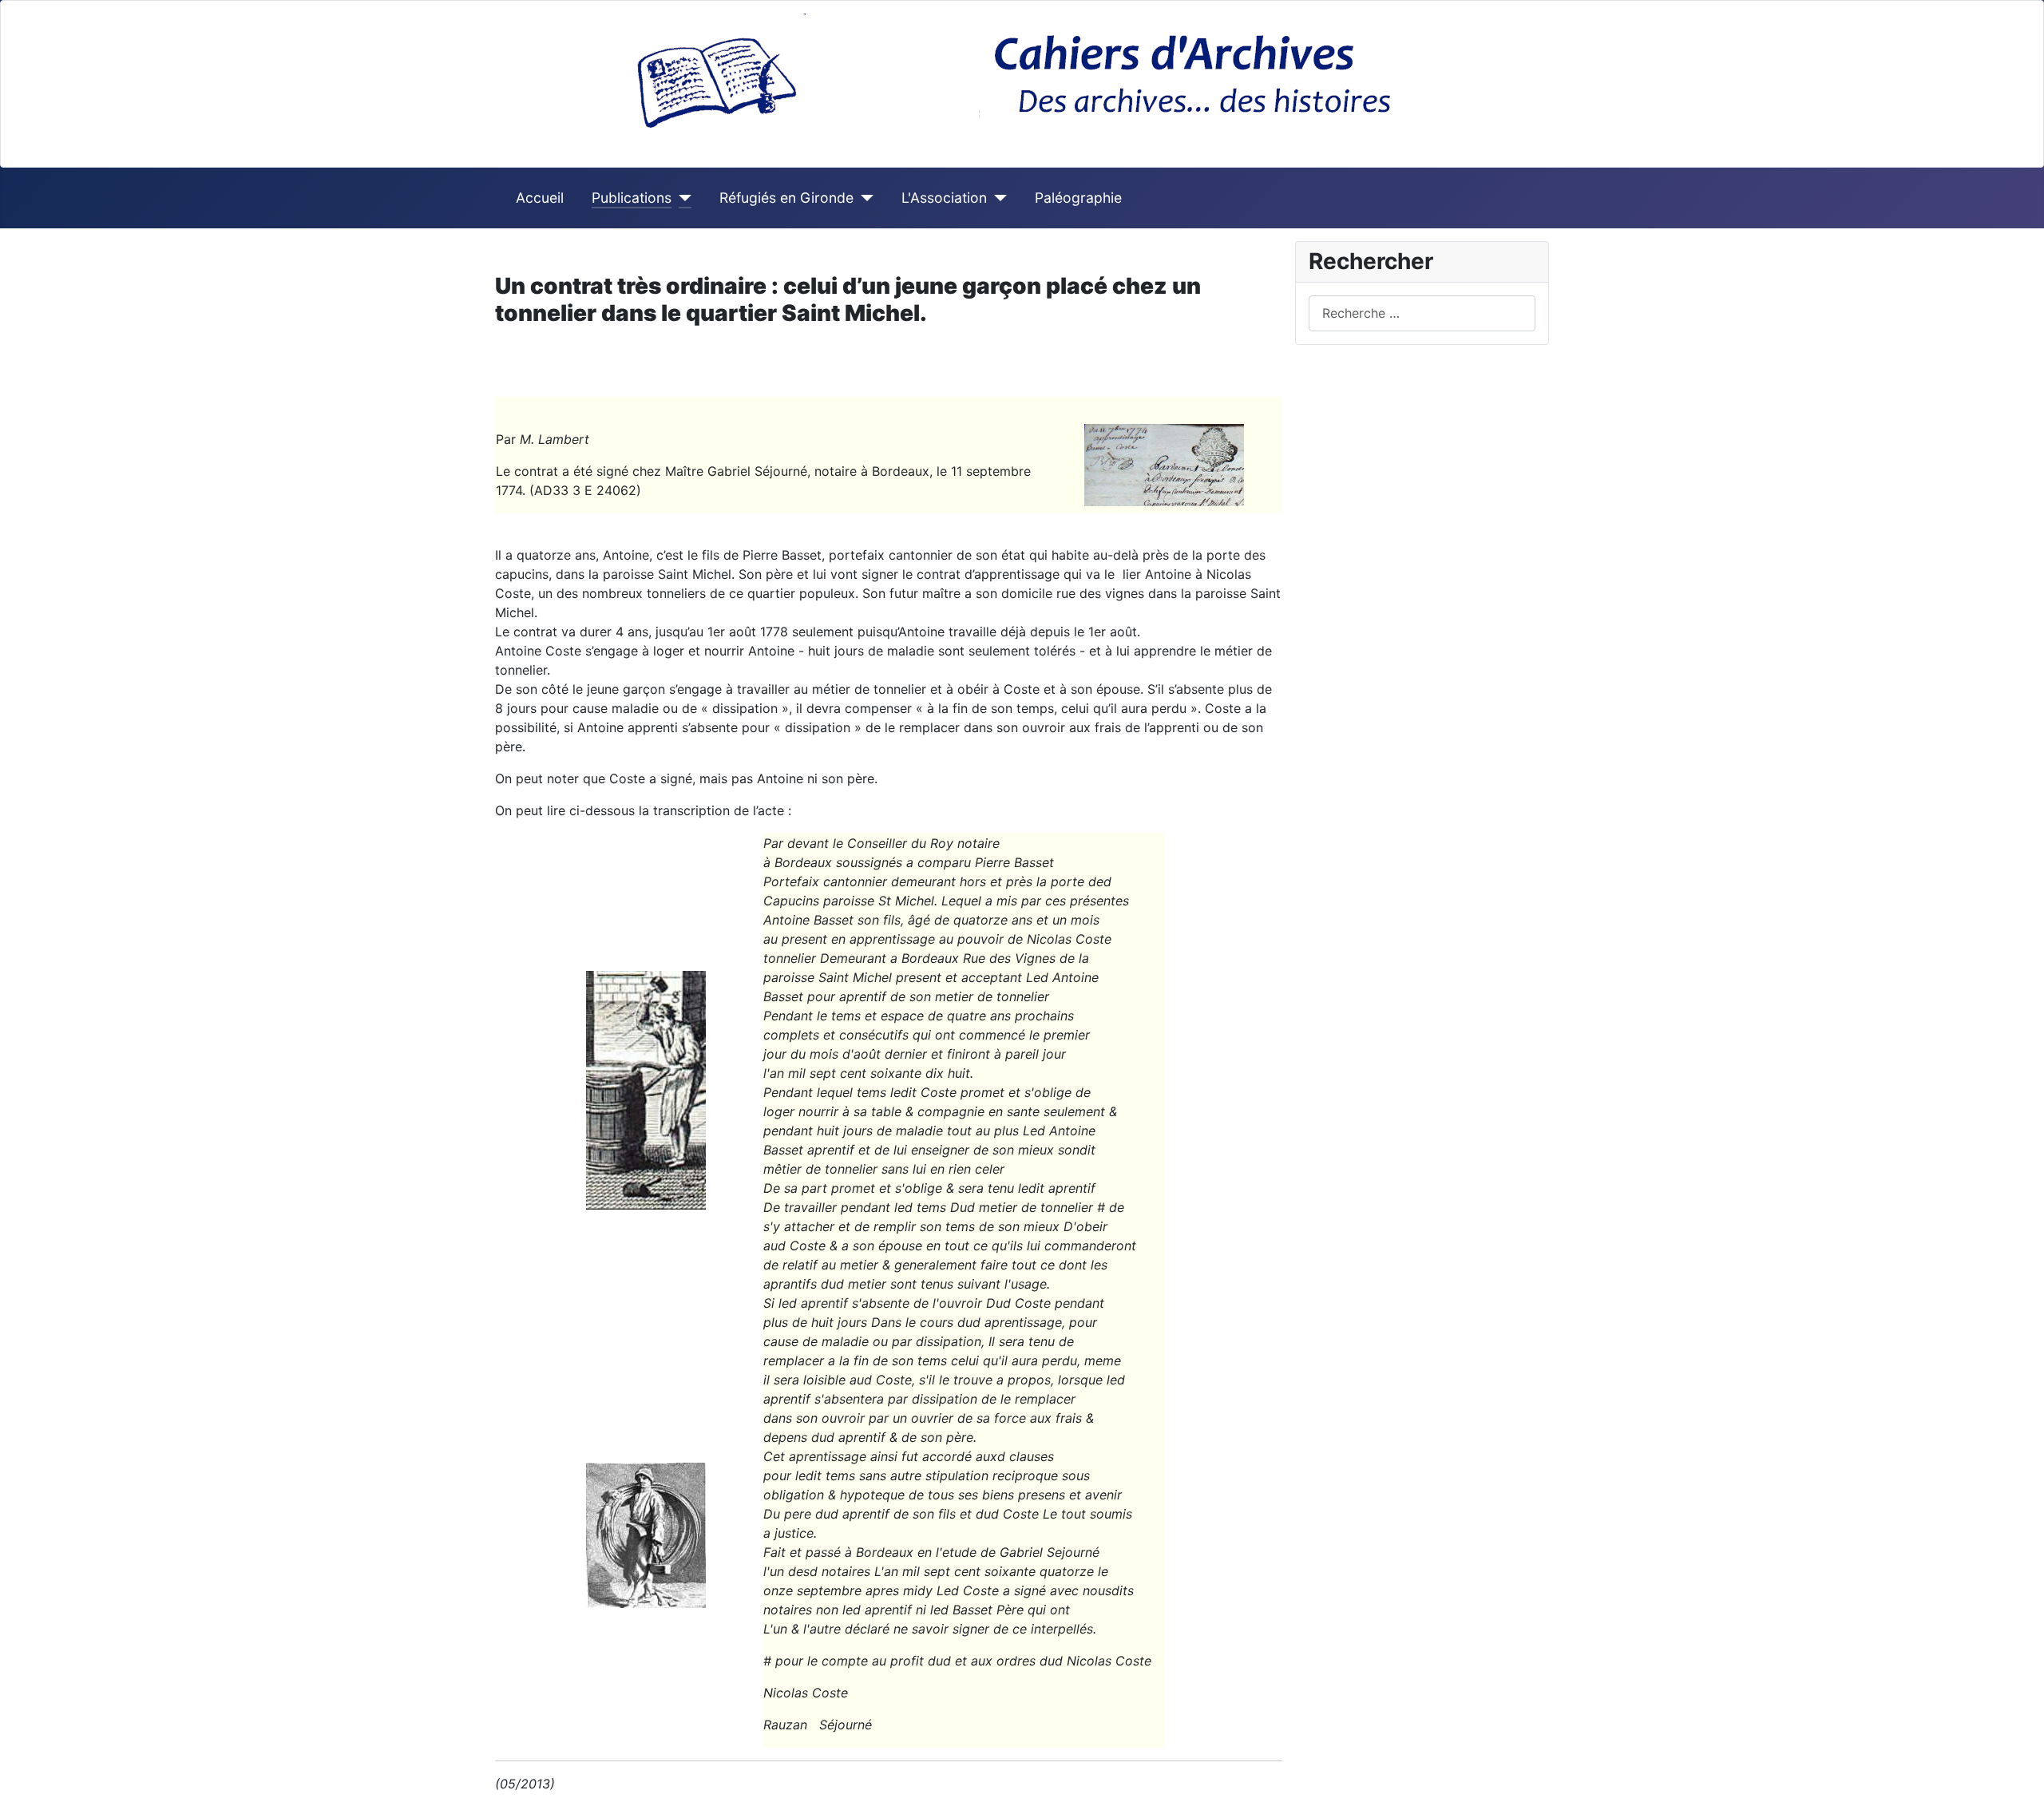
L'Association (944, 198)
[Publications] (681, 198)
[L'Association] (997, 198)
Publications (632, 198)
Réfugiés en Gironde (786, 198)
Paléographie (1078, 198)
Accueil (540, 198)
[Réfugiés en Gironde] (864, 198)
